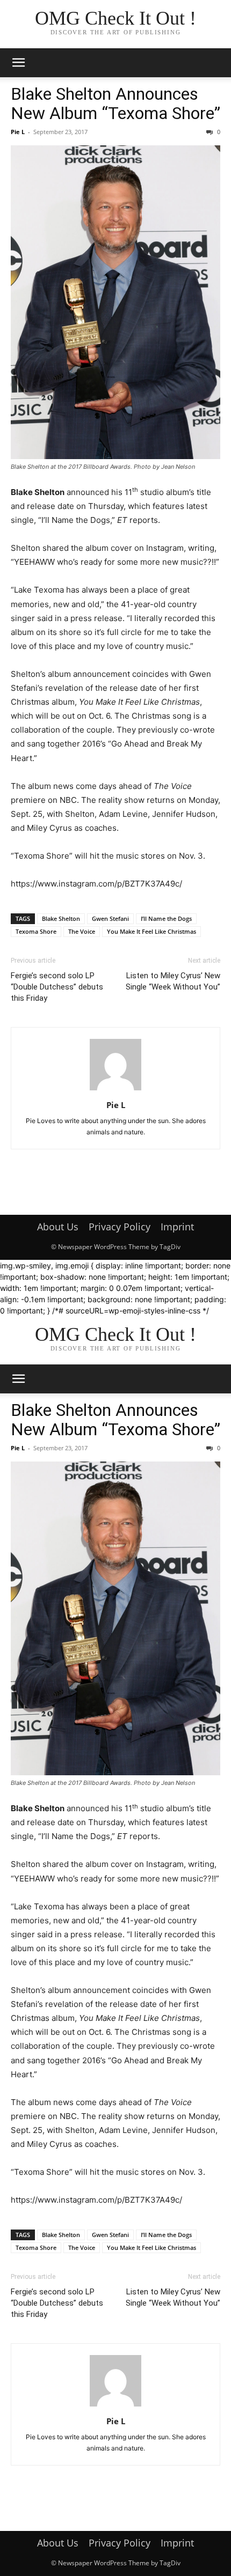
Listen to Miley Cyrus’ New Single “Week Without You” (173, 981)
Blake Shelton (61, 918)
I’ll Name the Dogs (166, 918)
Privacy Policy (120, 1227)
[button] (18, 63)
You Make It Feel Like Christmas (151, 931)
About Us (58, 1227)
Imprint (177, 1227)
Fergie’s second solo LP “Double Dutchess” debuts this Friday (57, 987)
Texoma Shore (36, 931)
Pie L (18, 132)
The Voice (82, 931)
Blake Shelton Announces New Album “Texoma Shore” (115, 104)
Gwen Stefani (110, 918)
